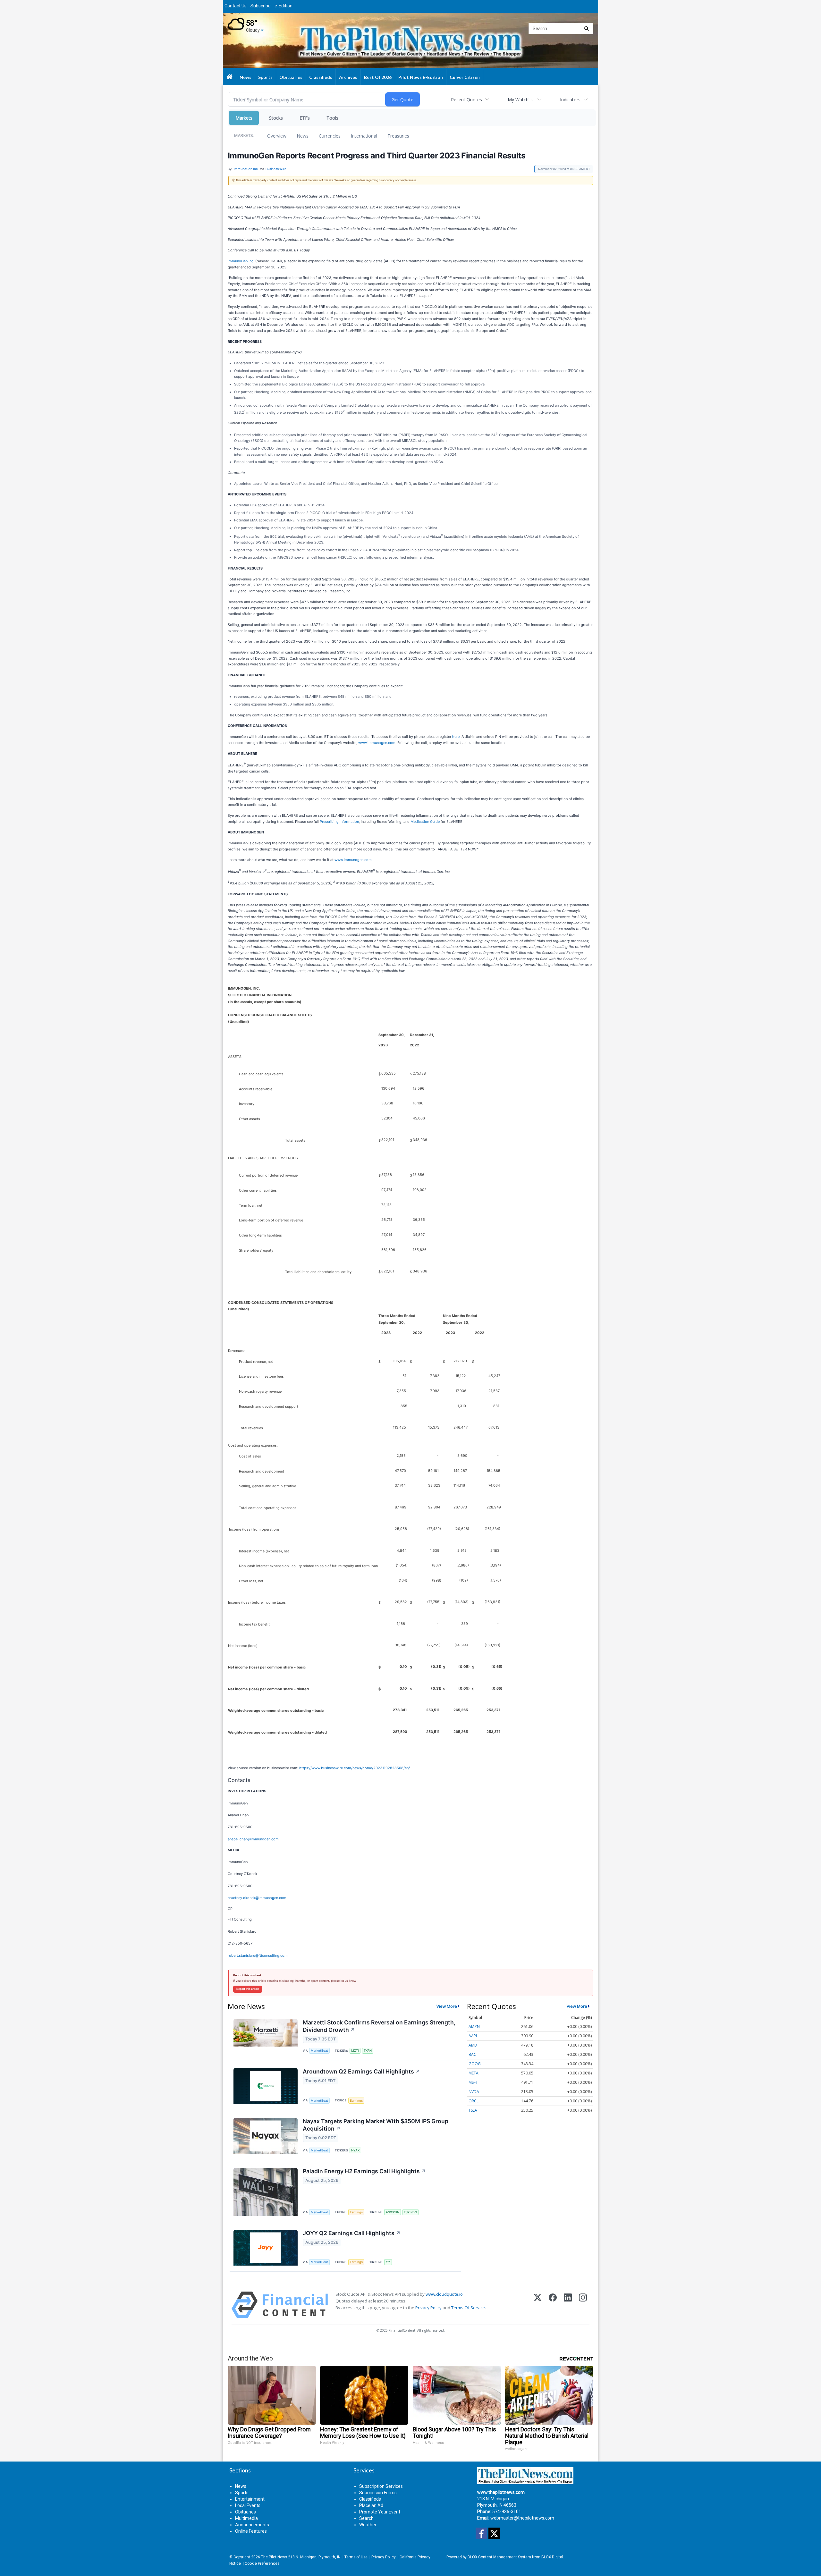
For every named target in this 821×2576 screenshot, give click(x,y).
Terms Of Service (468, 2308)
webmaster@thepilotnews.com (522, 2518)
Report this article (248, 1989)
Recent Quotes (466, 100)
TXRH (368, 2051)
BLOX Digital (552, 2557)
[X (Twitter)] (538, 2305)
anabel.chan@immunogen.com (253, 1839)
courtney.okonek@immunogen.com (257, 1898)
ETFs (305, 118)
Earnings (356, 2101)
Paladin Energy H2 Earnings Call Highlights (364, 2171)
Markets (244, 118)
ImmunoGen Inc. (241, 261)
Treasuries (398, 136)
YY (388, 2262)
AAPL (473, 2036)
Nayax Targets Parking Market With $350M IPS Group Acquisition (376, 2125)
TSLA (473, 2110)
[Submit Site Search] (587, 29)
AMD (473, 2045)
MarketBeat (319, 2051)
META (474, 2073)
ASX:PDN (393, 2212)
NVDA (474, 2092)
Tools (332, 118)
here (456, 737)
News (303, 136)
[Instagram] (583, 2305)
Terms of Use (356, 2557)
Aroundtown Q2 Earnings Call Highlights (361, 2071)
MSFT (473, 2082)
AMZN (474, 2027)
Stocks (276, 118)
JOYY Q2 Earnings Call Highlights (352, 2233)
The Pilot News (274, 2557)
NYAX (355, 2150)
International (364, 136)
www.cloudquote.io (444, 2294)
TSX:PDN (410, 2212)
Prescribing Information (339, 822)
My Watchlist (521, 100)
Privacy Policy (428, 2308)
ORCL (474, 2101)
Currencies (330, 136)
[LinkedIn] (568, 2305)
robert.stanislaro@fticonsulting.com (258, 1955)
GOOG (475, 2064)
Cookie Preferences (262, 2563)
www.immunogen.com (377, 743)
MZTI (355, 2051)
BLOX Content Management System (499, 2557)
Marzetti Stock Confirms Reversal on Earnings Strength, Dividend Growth (379, 2026)
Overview (277, 136)
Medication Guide (425, 822)
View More (447, 2006)
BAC (472, 2054)
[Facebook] (553, 2305)
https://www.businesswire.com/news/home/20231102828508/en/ (355, 1768)
